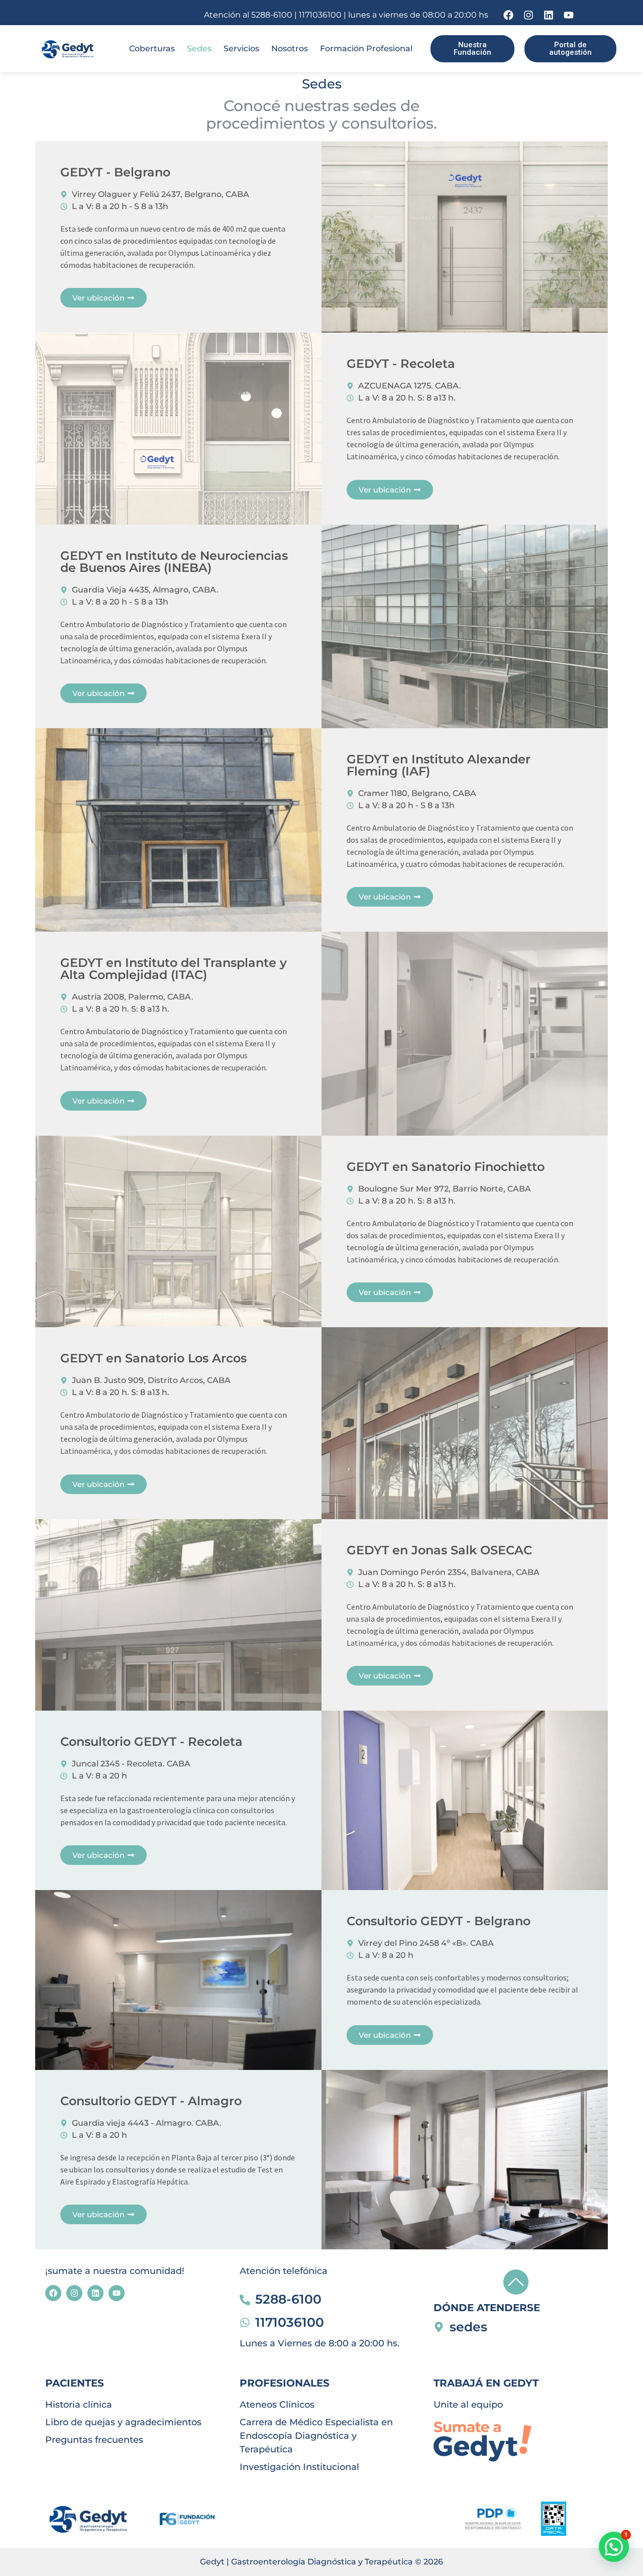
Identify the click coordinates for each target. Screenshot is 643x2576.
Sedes (199, 48)
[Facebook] (508, 15)
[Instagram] (528, 15)
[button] (614, 2547)
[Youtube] (569, 15)
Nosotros (290, 48)
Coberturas (152, 48)
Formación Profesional (366, 48)
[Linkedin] (549, 15)
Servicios (241, 48)
